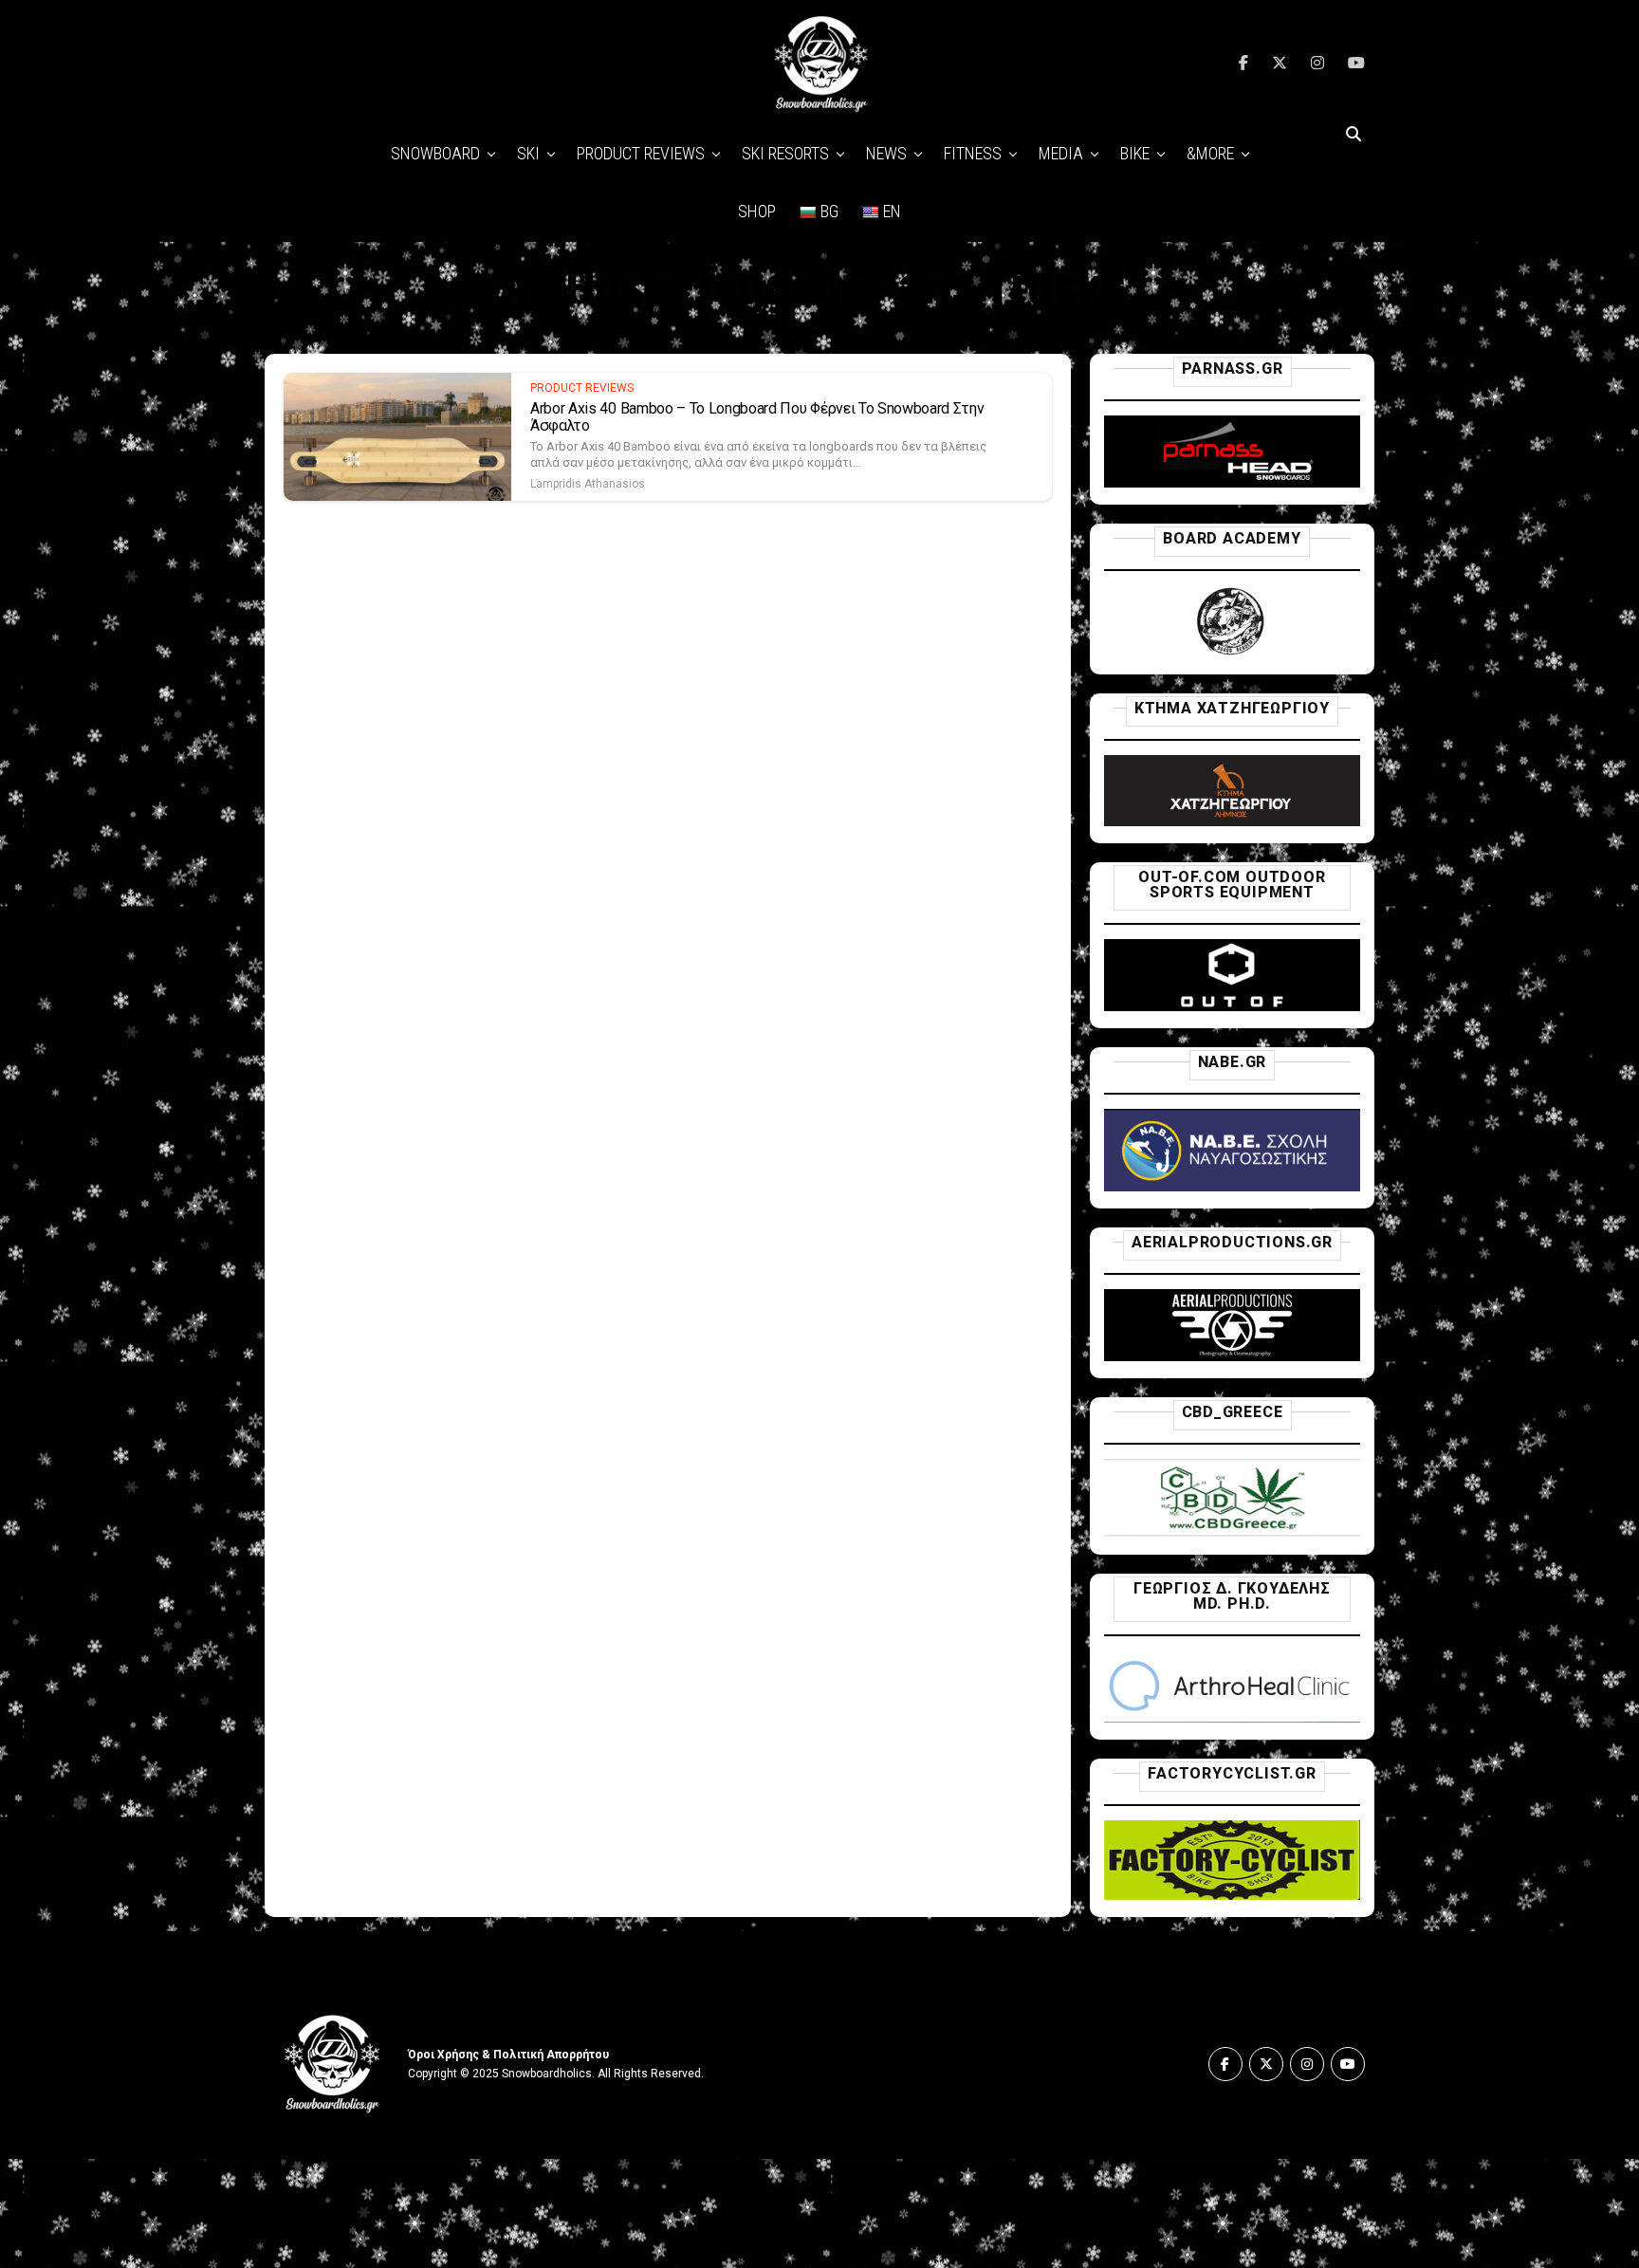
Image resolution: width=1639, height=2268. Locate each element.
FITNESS (973, 153)
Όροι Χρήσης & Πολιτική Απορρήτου (508, 2055)
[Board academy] (1232, 652)
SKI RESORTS (785, 153)
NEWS (886, 153)
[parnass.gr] (1232, 482)
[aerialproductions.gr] (1232, 1356)
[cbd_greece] (1232, 1532)
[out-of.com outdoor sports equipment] (1232, 1006)
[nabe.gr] (1232, 1186)
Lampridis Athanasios (588, 484)
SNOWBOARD (435, 153)
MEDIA (1061, 153)
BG (829, 211)
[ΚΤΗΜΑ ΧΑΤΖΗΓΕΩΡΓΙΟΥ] (1232, 821)
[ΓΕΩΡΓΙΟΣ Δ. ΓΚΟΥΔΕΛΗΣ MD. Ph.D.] (1232, 1717)
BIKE (1135, 153)
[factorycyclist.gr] (1232, 1895)
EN (892, 211)
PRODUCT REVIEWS (641, 153)
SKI (528, 153)
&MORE (1210, 153)
